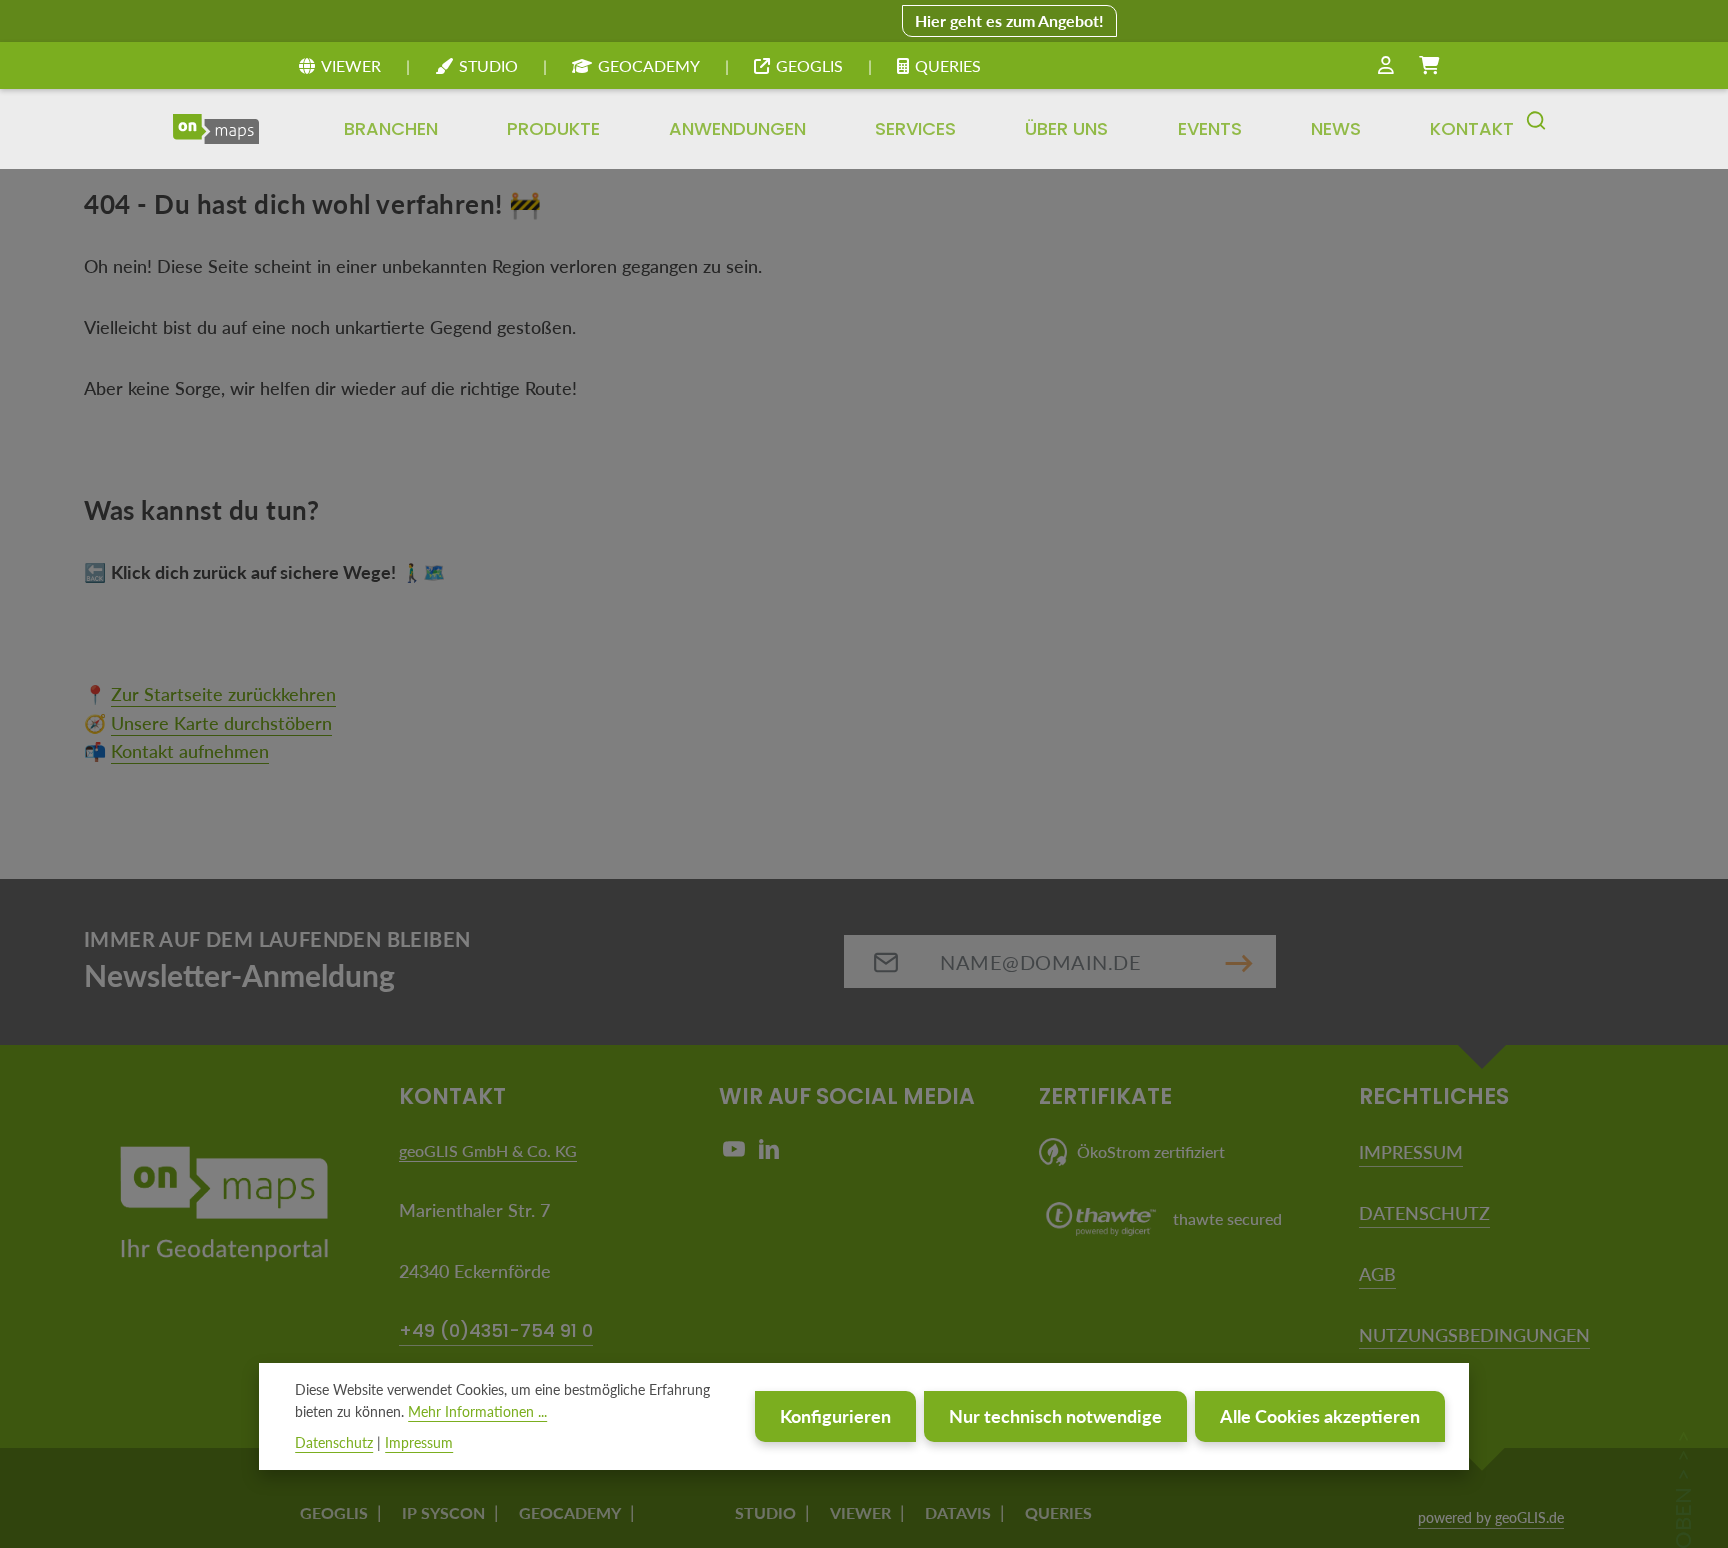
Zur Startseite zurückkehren (223, 694)
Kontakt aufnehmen (190, 751)
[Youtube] (736, 1153)
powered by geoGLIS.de (1491, 1517)
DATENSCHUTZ (1424, 1213)
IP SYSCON (443, 1512)
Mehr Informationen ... (477, 1412)
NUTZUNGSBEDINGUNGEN (1474, 1335)
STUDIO (488, 65)
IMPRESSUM (1411, 1152)
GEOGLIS (809, 65)
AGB (1377, 1274)
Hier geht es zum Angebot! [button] (1009, 20)
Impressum (419, 1442)
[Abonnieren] (1239, 961)
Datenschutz (334, 1442)
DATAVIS (958, 1512)
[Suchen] (1536, 129)
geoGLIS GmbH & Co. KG (488, 1150)
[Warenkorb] (1429, 66)
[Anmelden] (1386, 66)
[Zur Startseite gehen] (216, 129)
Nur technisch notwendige (1055, 1417)
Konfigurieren (835, 1417)
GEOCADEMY (649, 65)
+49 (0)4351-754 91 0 (496, 1330)
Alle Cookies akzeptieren (1320, 1417)
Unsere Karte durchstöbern (221, 723)
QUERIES (948, 65)
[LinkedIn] (769, 1153)
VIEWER (351, 65)
